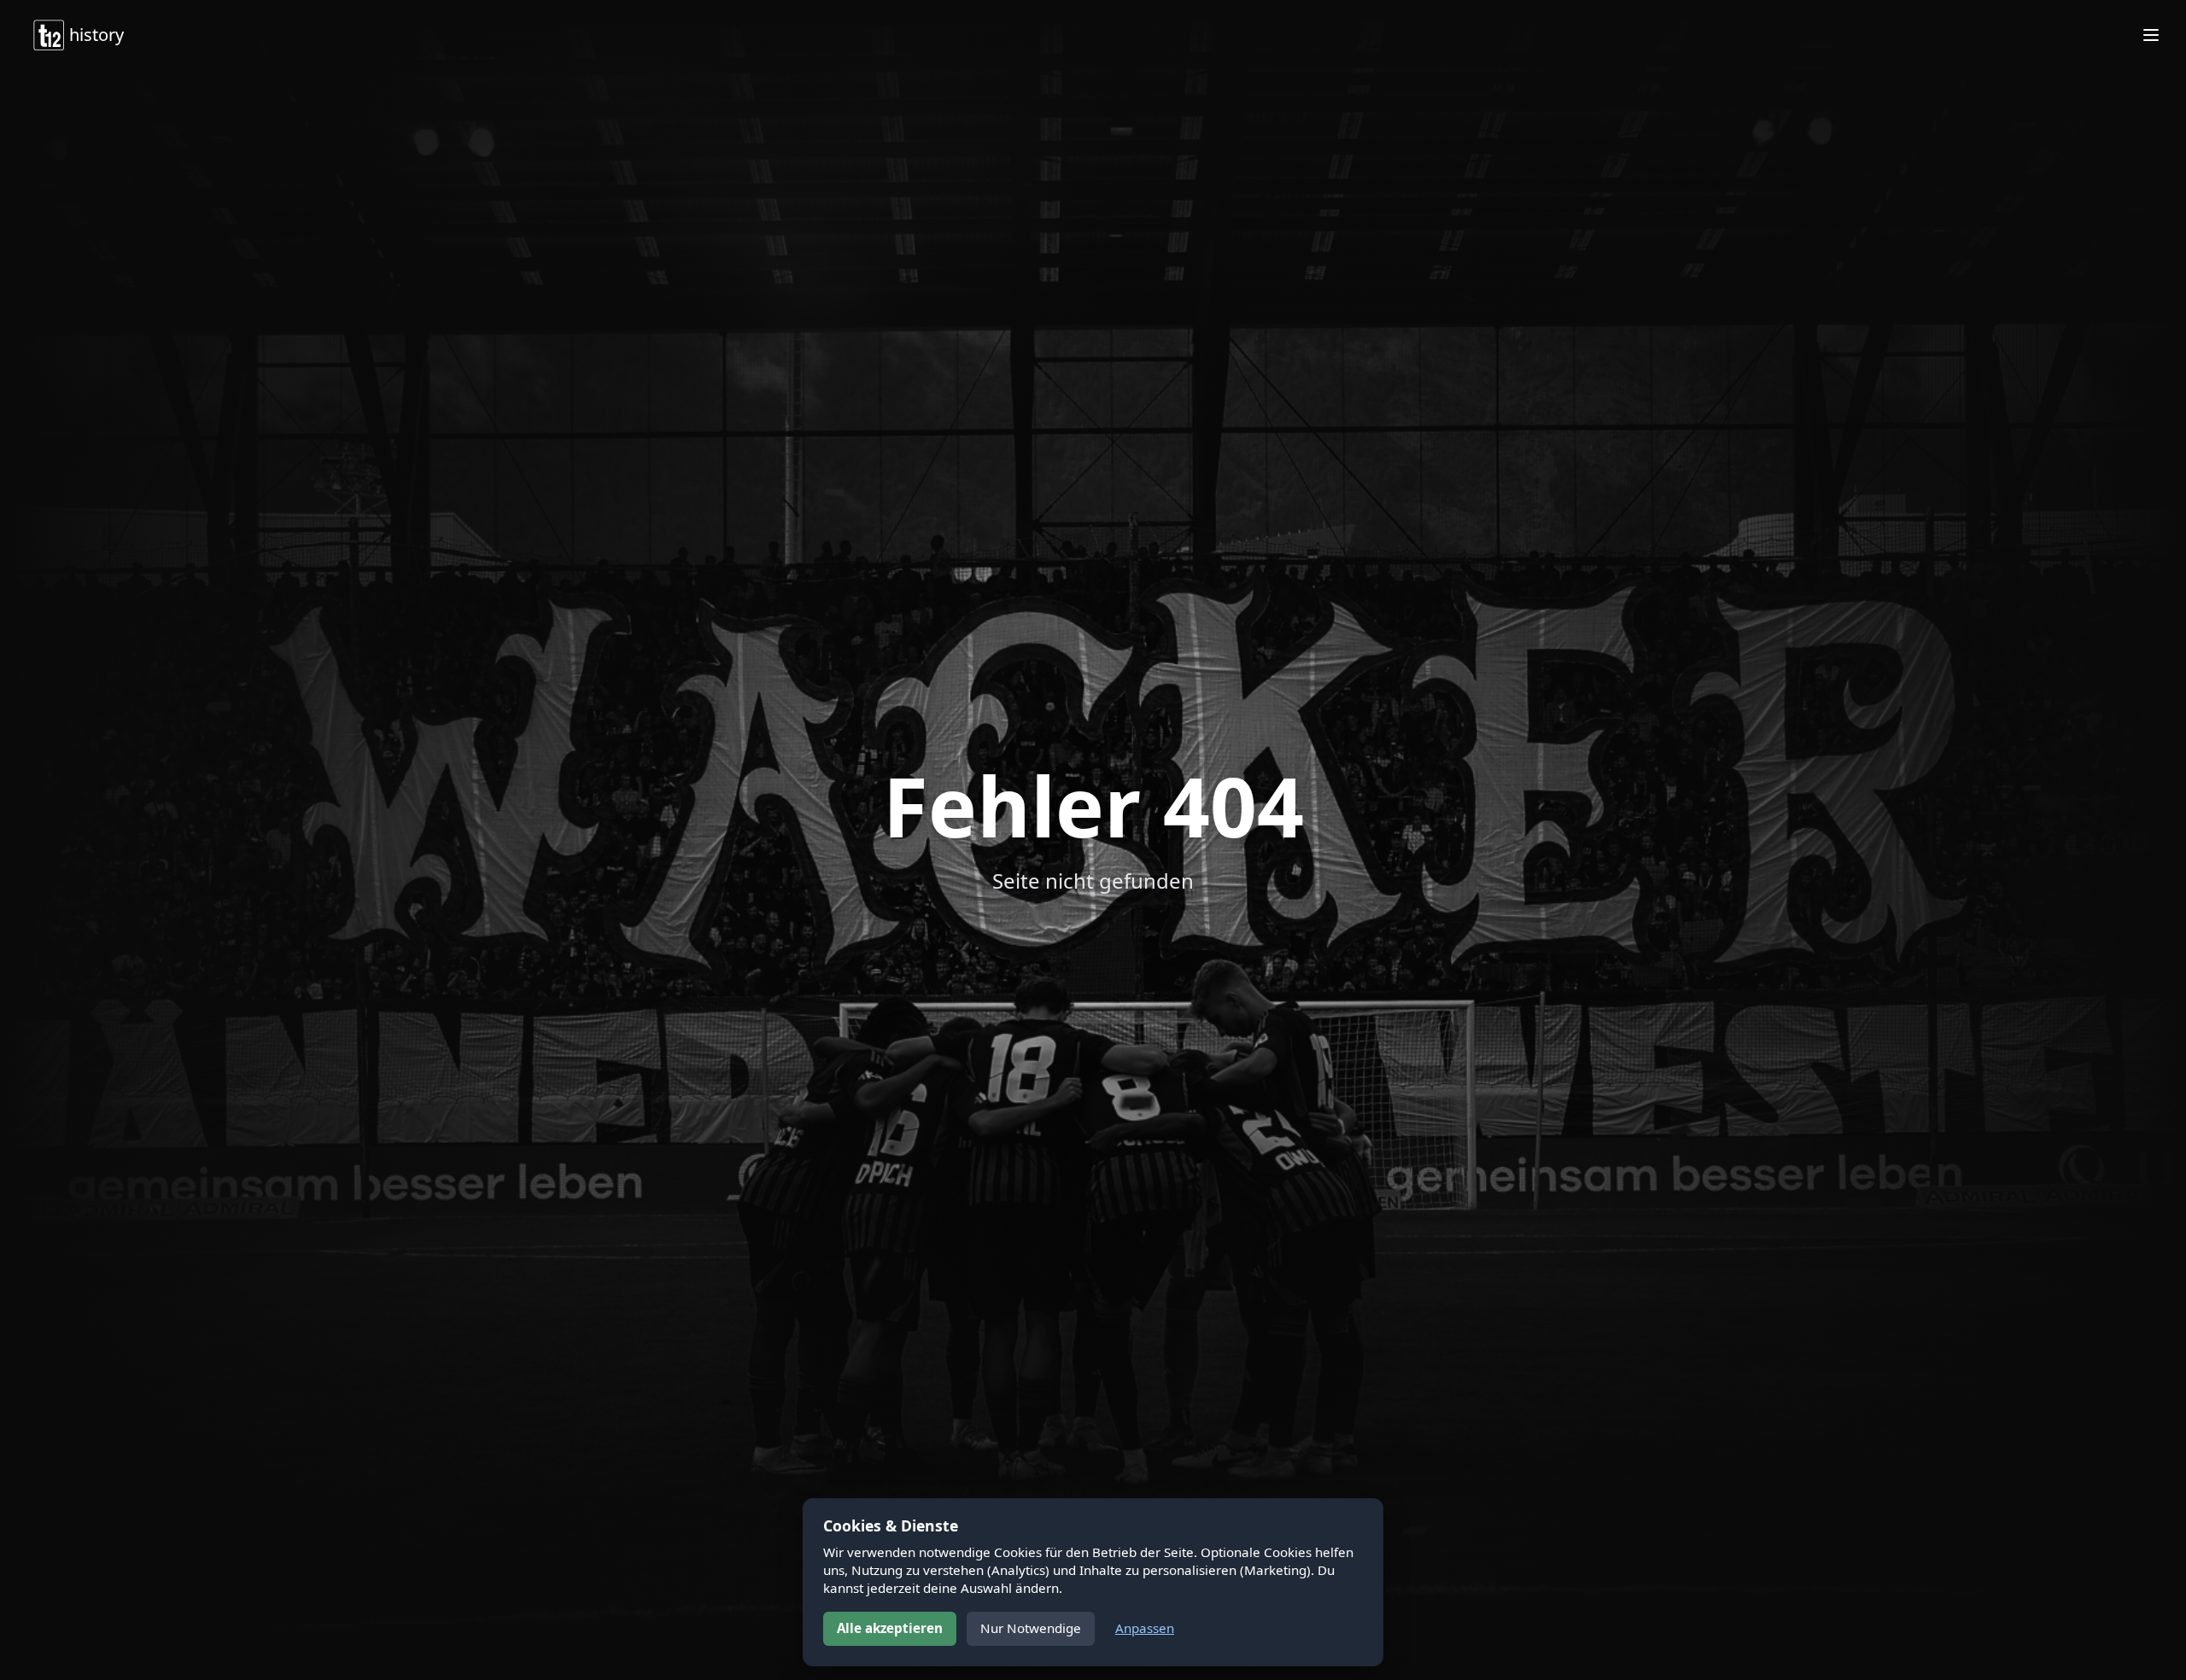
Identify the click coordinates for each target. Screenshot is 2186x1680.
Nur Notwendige (1031, 1628)
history (96, 35)
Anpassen (1145, 1628)
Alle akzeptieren (890, 1628)
